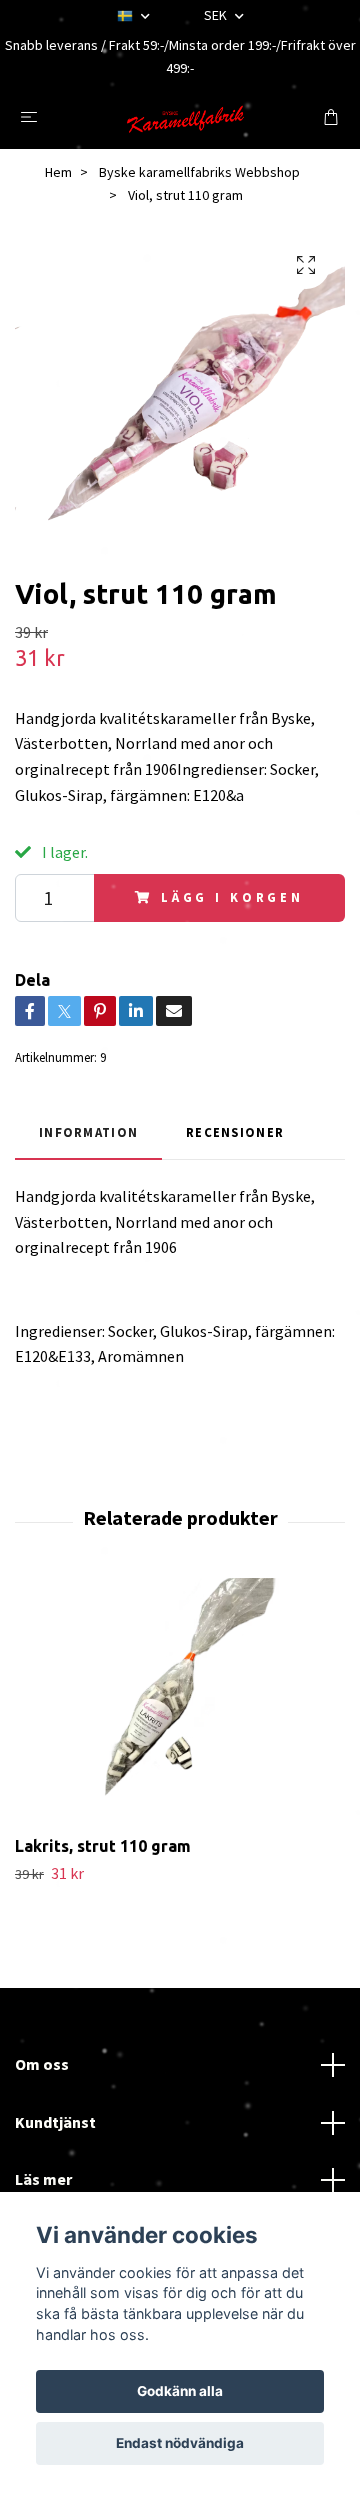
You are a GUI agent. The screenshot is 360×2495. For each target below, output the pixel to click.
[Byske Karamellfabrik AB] (184, 116)
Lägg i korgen (232, 897)
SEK (217, 15)
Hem (58, 172)
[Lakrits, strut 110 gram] (180, 1703)
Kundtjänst (55, 2122)
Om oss (42, 2064)
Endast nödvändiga (180, 2443)
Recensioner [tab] (235, 1132)
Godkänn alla (180, 2391)
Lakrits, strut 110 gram (103, 1846)
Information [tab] (88, 1132)
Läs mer (43, 2179)
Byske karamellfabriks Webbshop (199, 172)
